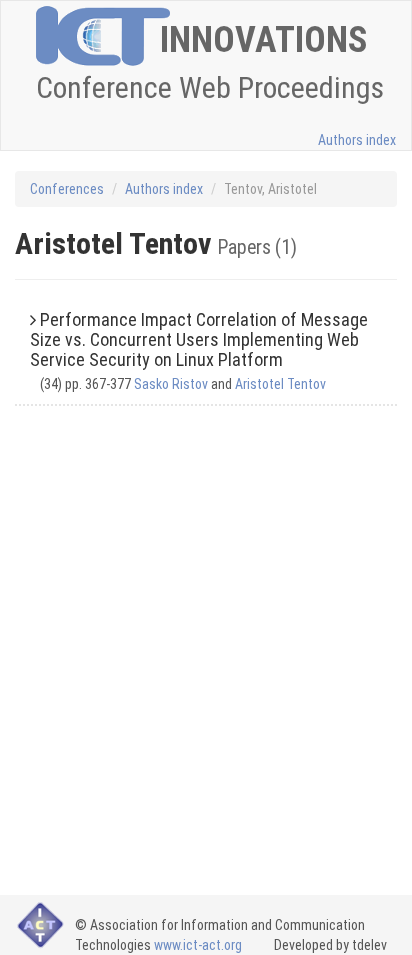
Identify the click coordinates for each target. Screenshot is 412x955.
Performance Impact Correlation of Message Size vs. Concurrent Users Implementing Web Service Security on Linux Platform (199, 339)
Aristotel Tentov (280, 384)
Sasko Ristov (171, 384)
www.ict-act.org (198, 945)
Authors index (357, 140)
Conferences (67, 189)
